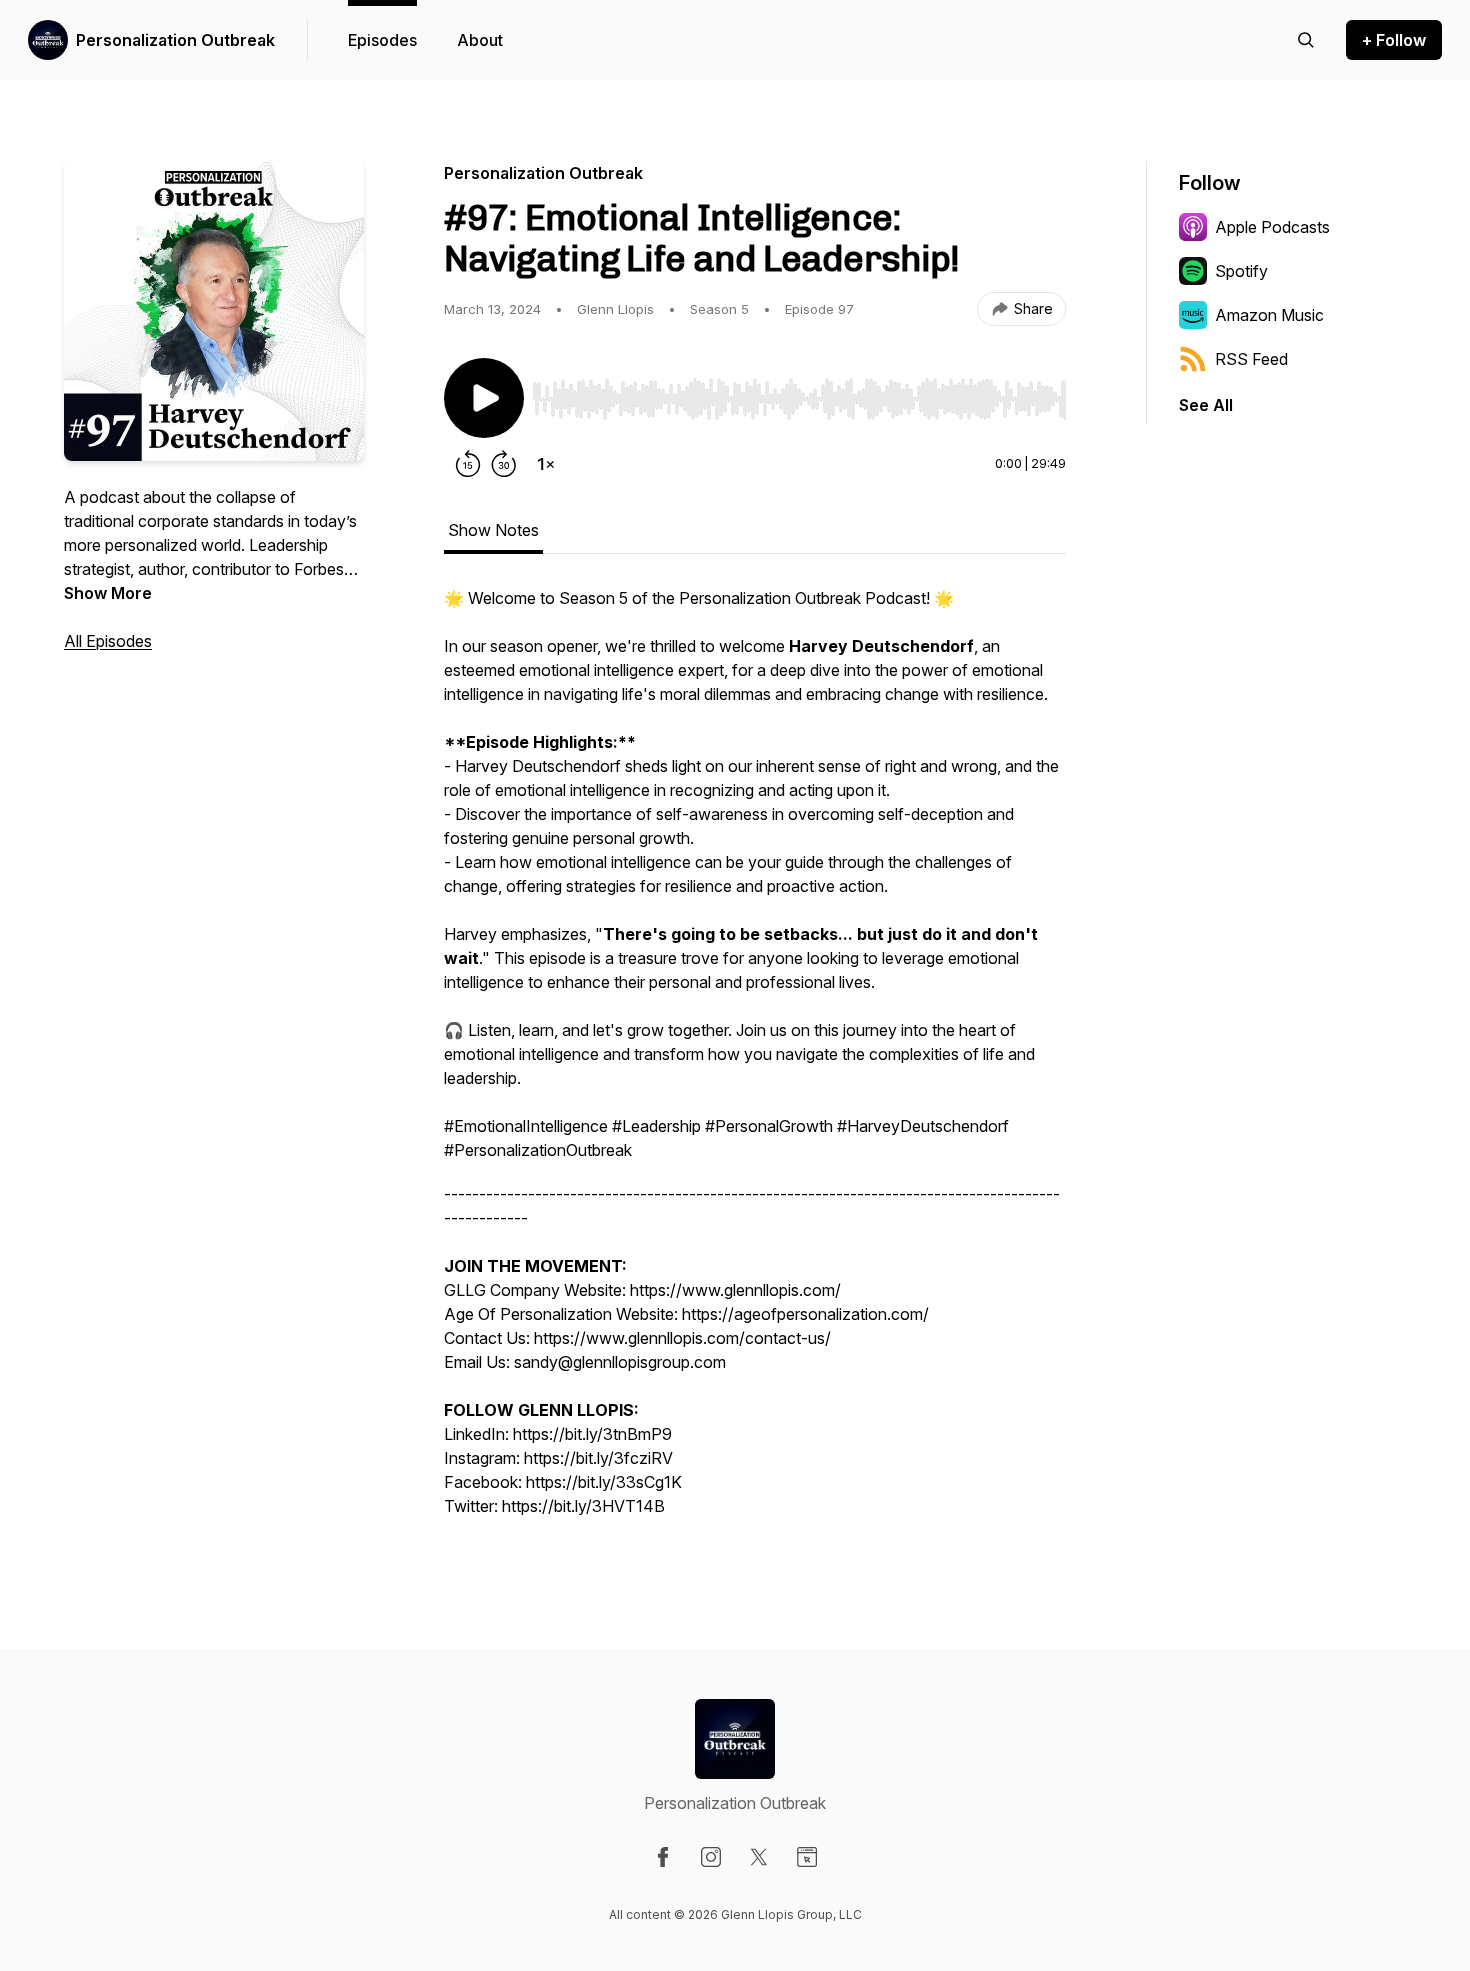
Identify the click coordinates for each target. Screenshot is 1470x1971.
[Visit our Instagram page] (711, 1857)
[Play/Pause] (484, 398)
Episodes (382, 40)
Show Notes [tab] (493, 530)
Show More (108, 593)
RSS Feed (1251, 359)
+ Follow (1394, 40)
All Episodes (108, 641)
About (480, 40)
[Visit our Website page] (807, 1857)
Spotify (1241, 271)
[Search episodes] (1306, 40)
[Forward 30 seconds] (504, 464)
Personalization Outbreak (175, 40)
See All (1206, 405)
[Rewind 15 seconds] (468, 464)
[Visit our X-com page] (759, 1857)
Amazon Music (1269, 315)
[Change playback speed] (546, 464)
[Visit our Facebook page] (663, 1857)
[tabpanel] (755, 1062)
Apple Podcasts (1272, 227)
